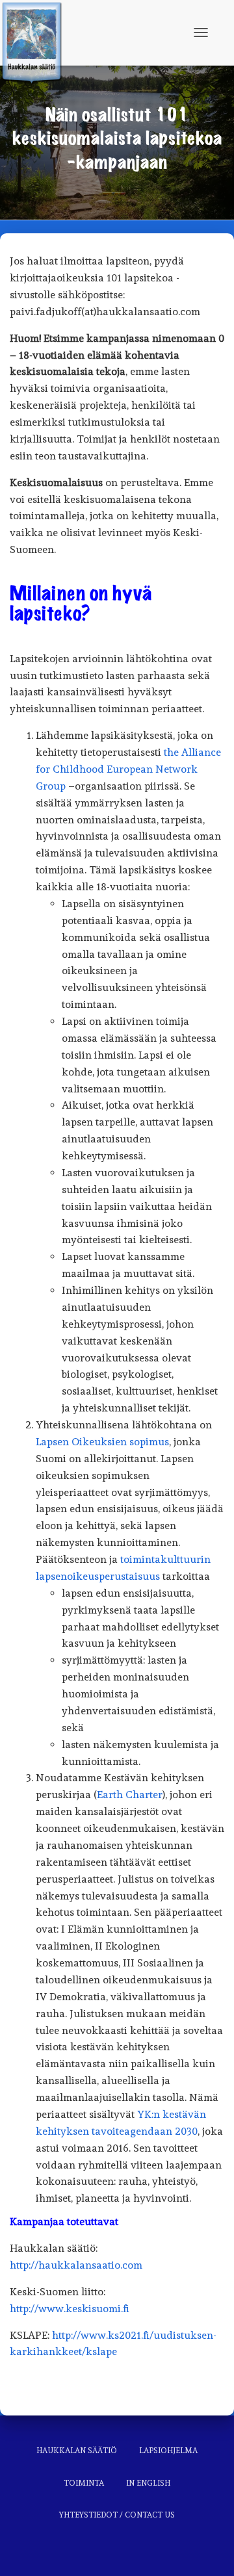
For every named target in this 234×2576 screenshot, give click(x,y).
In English (148, 2483)
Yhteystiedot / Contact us (117, 2515)
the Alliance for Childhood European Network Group (128, 769)
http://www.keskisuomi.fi (70, 2309)
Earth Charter (130, 1795)
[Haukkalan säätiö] (36, 32)
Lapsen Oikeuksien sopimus (102, 1442)
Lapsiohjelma (168, 2451)
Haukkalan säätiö (77, 2451)
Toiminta (84, 2483)
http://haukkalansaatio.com (76, 2265)
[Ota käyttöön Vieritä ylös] (208, 2550)
